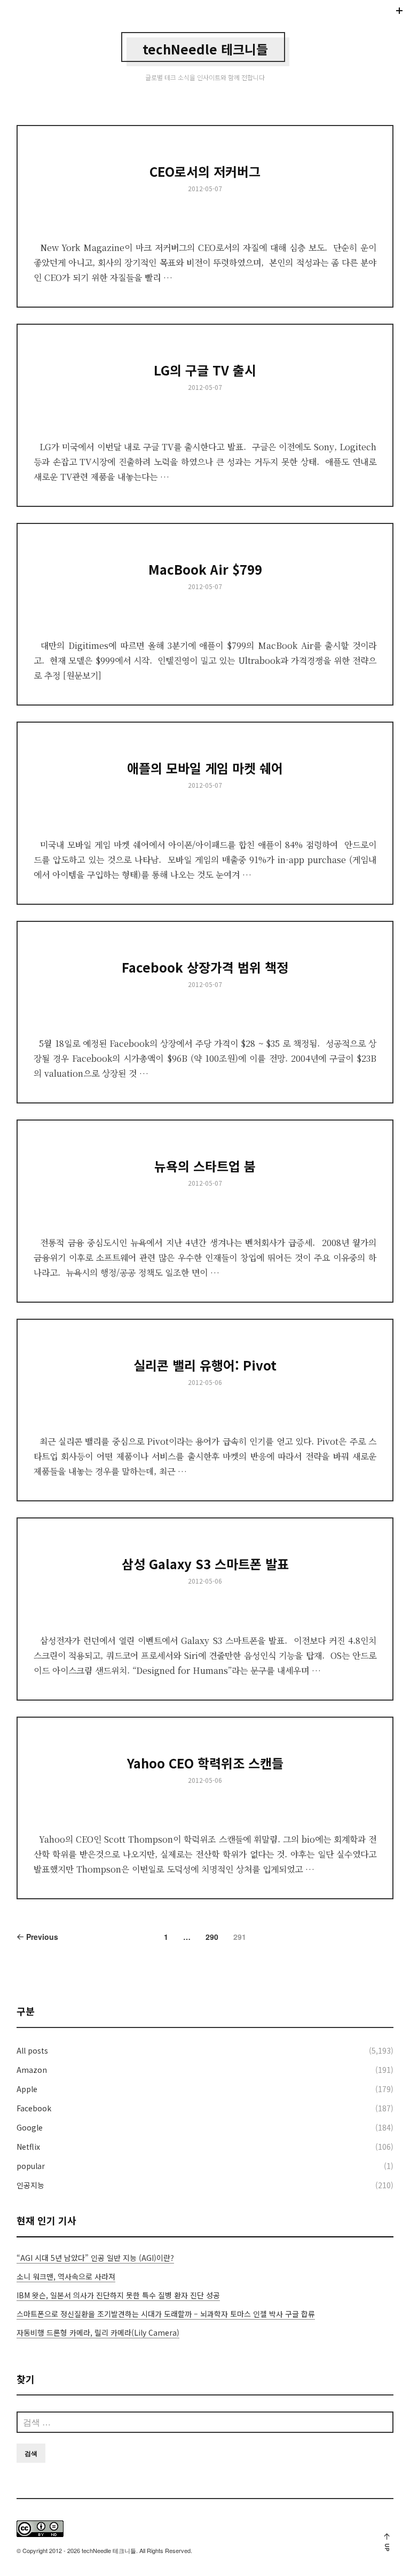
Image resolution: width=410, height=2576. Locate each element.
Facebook (34, 2108)
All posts (32, 2050)
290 (212, 1937)
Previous (41, 1937)
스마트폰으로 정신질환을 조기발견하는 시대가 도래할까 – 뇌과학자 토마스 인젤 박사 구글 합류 (166, 2314)
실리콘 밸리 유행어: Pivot (205, 1365)
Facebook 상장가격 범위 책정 (205, 967)
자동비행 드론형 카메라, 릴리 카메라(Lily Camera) (98, 2332)
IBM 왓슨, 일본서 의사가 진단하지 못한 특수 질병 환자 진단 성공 (118, 2295)
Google (30, 2127)
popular (31, 2166)
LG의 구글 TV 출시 (205, 370)
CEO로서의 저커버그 (205, 171)
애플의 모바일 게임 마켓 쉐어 (205, 768)
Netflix (28, 2147)
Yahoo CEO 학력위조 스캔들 (205, 1763)
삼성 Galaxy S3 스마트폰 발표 (205, 1564)
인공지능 (30, 2185)
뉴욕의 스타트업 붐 (205, 1166)
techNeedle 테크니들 (205, 49)
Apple (27, 2089)
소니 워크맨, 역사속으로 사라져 (66, 2276)
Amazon (32, 2070)
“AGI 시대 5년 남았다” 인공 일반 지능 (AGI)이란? (95, 2258)
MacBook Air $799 (205, 569)
